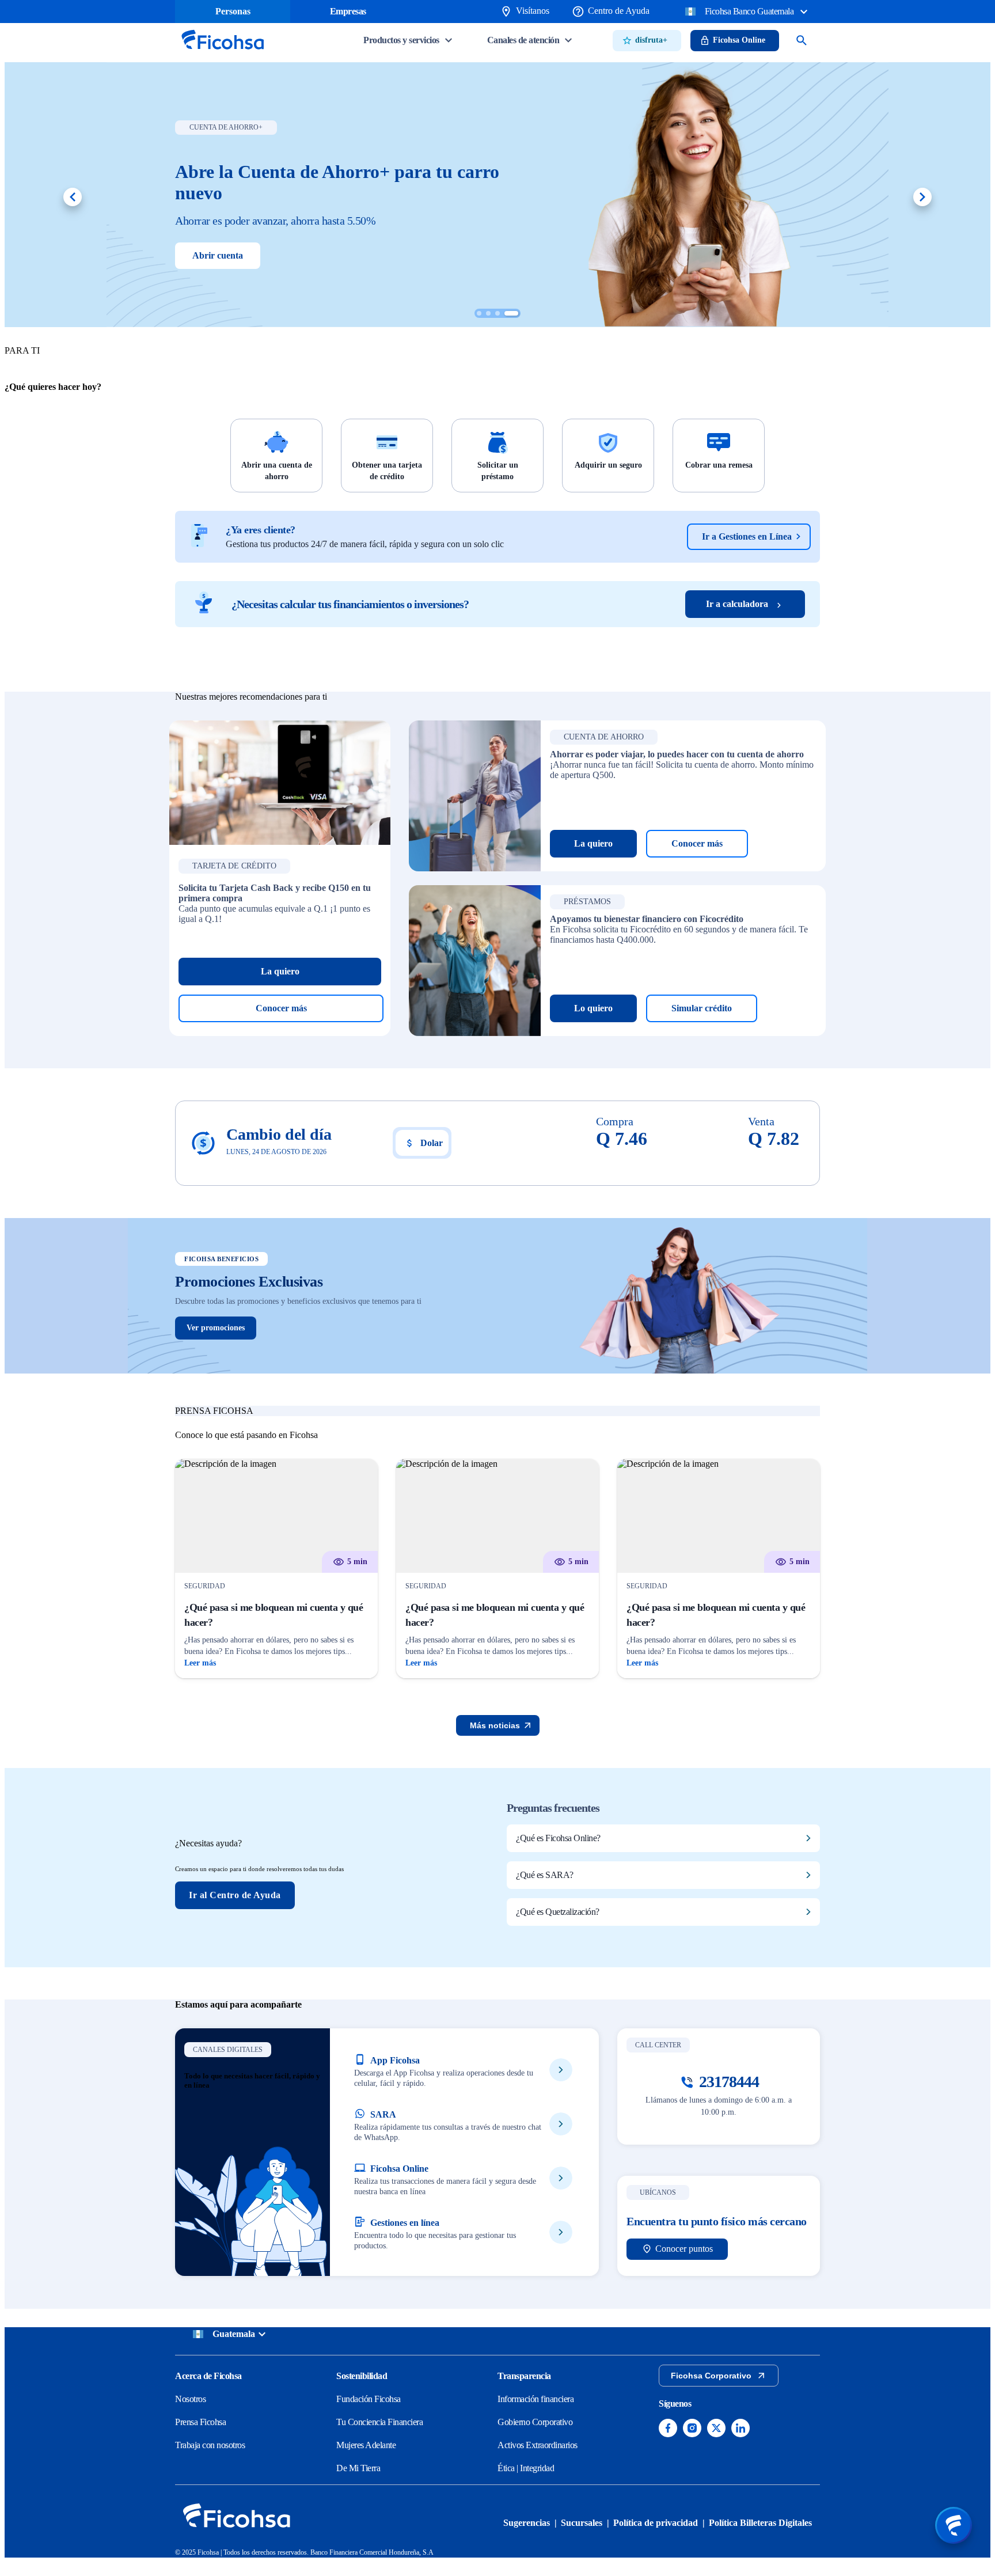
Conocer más (281, 1008)
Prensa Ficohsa (200, 2422)
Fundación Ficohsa (369, 2399)
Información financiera (536, 2399)
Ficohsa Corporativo (711, 2376)
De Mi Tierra (358, 2468)
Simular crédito (702, 1008)
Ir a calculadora (737, 604)
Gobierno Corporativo (535, 2422)
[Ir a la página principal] (222, 53)
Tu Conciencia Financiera (379, 2422)
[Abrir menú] (954, 2525)
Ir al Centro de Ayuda (235, 1895)
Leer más (200, 1663)
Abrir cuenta (218, 255)
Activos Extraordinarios (538, 2445)
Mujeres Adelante (366, 2445)
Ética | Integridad (526, 2468)
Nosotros (190, 2399)
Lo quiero (593, 1008)
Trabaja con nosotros (210, 2445)
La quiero (280, 971)
